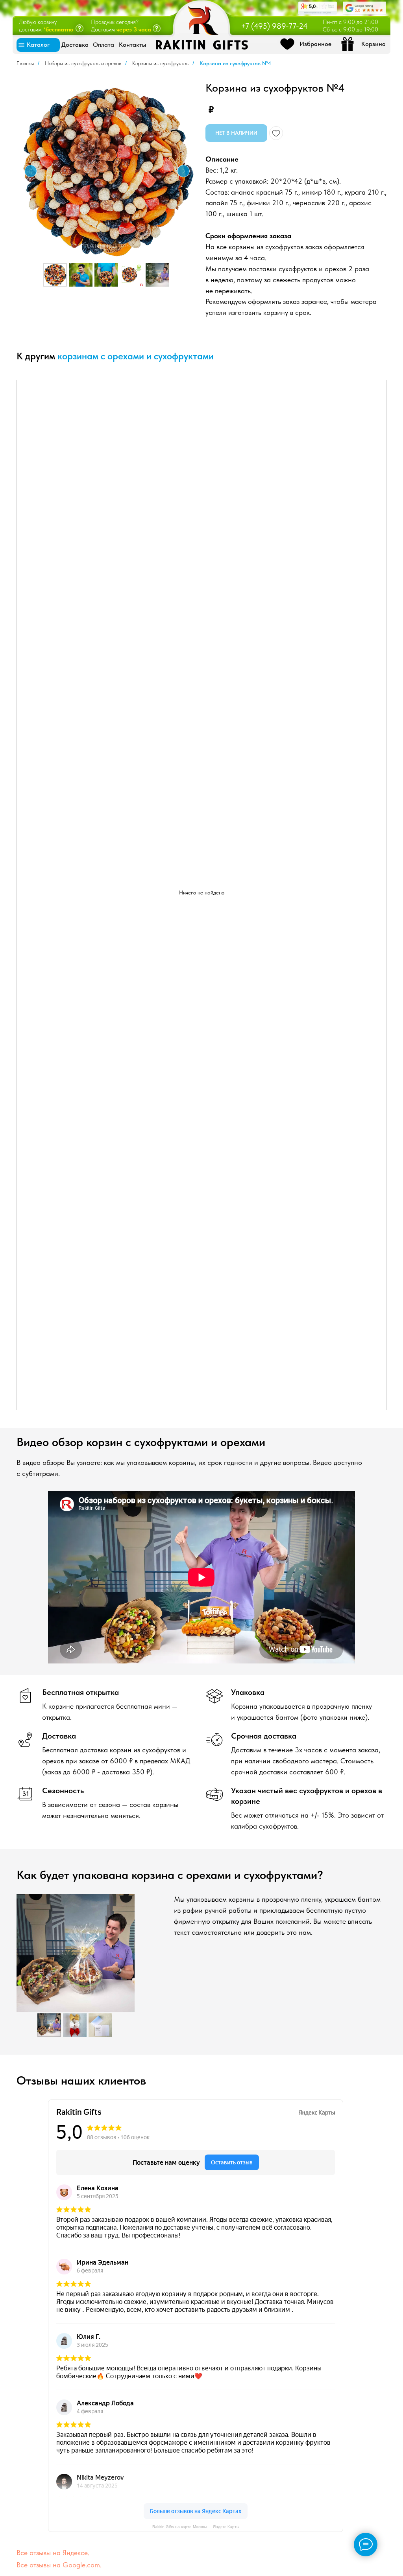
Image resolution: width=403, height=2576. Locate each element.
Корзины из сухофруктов (160, 63)
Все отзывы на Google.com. (59, 2565)
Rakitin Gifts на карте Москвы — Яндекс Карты (196, 2527)
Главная (25, 63)
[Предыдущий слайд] (31, 171)
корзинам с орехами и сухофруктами (136, 356)
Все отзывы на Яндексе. (53, 2553)
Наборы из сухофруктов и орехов (83, 63)
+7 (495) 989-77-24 (274, 26)
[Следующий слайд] (183, 171)
